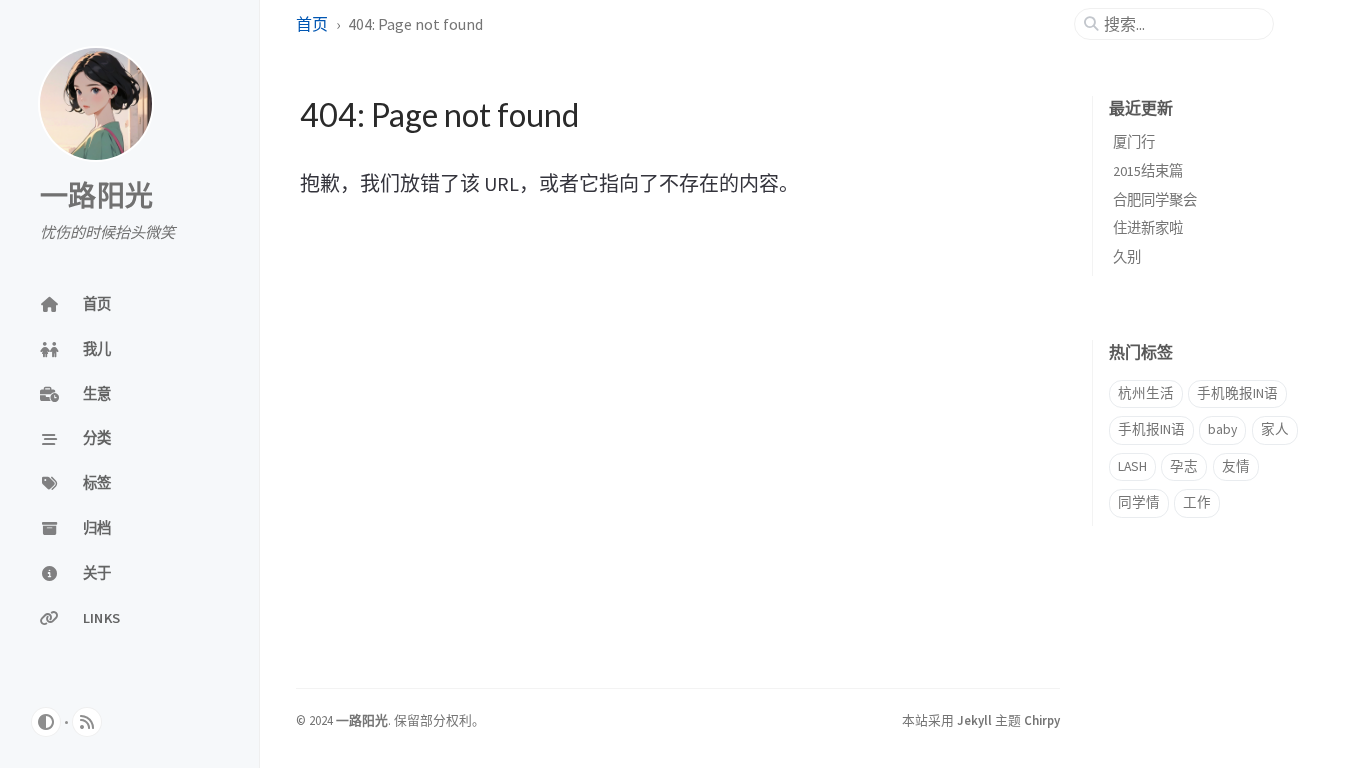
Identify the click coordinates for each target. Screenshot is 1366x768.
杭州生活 (1146, 393)
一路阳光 (96, 197)
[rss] (87, 722)
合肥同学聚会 (1155, 200)
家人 (1275, 429)
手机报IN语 (1151, 429)
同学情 (1139, 502)
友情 (1236, 466)
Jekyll (974, 720)
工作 (1197, 502)
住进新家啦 (1148, 228)
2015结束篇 (1148, 171)
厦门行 (1134, 142)
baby (1222, 429)
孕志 (1184, 466)
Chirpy (1042, 720)
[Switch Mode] (46, 722)
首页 (312, 24)
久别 (1127, 257)
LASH (1132, 466)
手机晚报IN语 (1237, 393)
